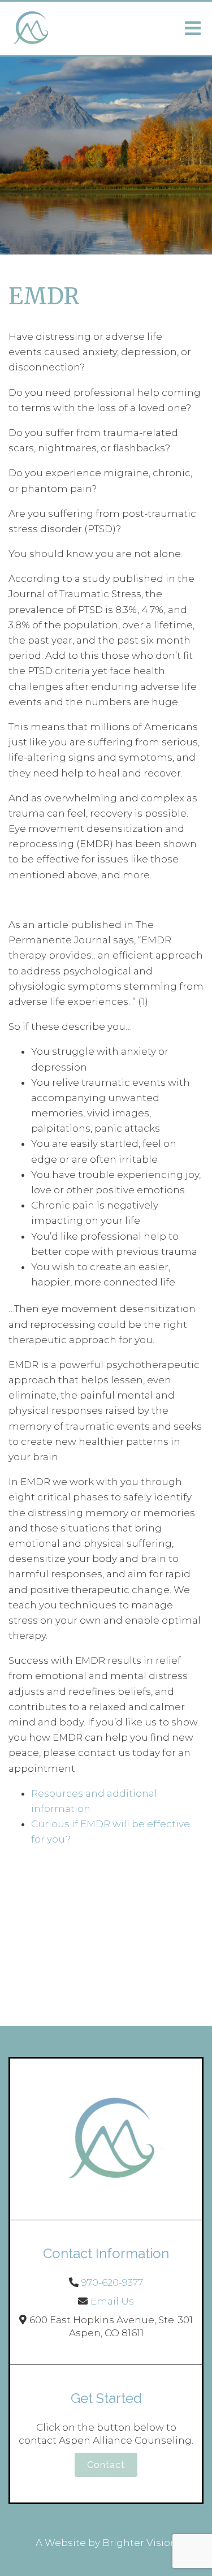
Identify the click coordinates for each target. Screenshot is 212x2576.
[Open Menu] (193, 28)
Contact (106, 2465)
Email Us (112, 2301)
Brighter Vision (140, 2543)
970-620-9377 (112, 2282)
